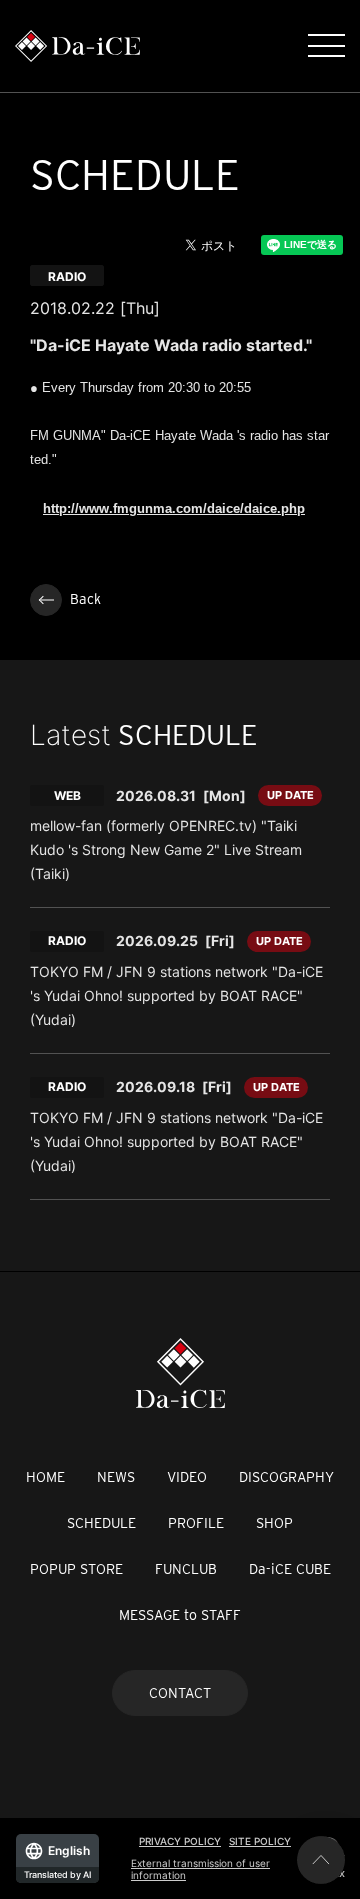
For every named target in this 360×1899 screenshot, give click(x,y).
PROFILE (196, 1523)
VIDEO (187, 1477)
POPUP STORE (76, 1569)
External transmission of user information (200, 1869)
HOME (45, 1477)
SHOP (274, 1523)
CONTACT (180, 1693)
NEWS (116, 1477)
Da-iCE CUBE (290, 1569)
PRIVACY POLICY (180, 1841)
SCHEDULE (101, 1523)
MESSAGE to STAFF (180, 1615)
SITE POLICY (260, 1841)
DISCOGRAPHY (286, 1477)
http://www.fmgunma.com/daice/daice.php (174, 508)
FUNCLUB (186, 1569)
